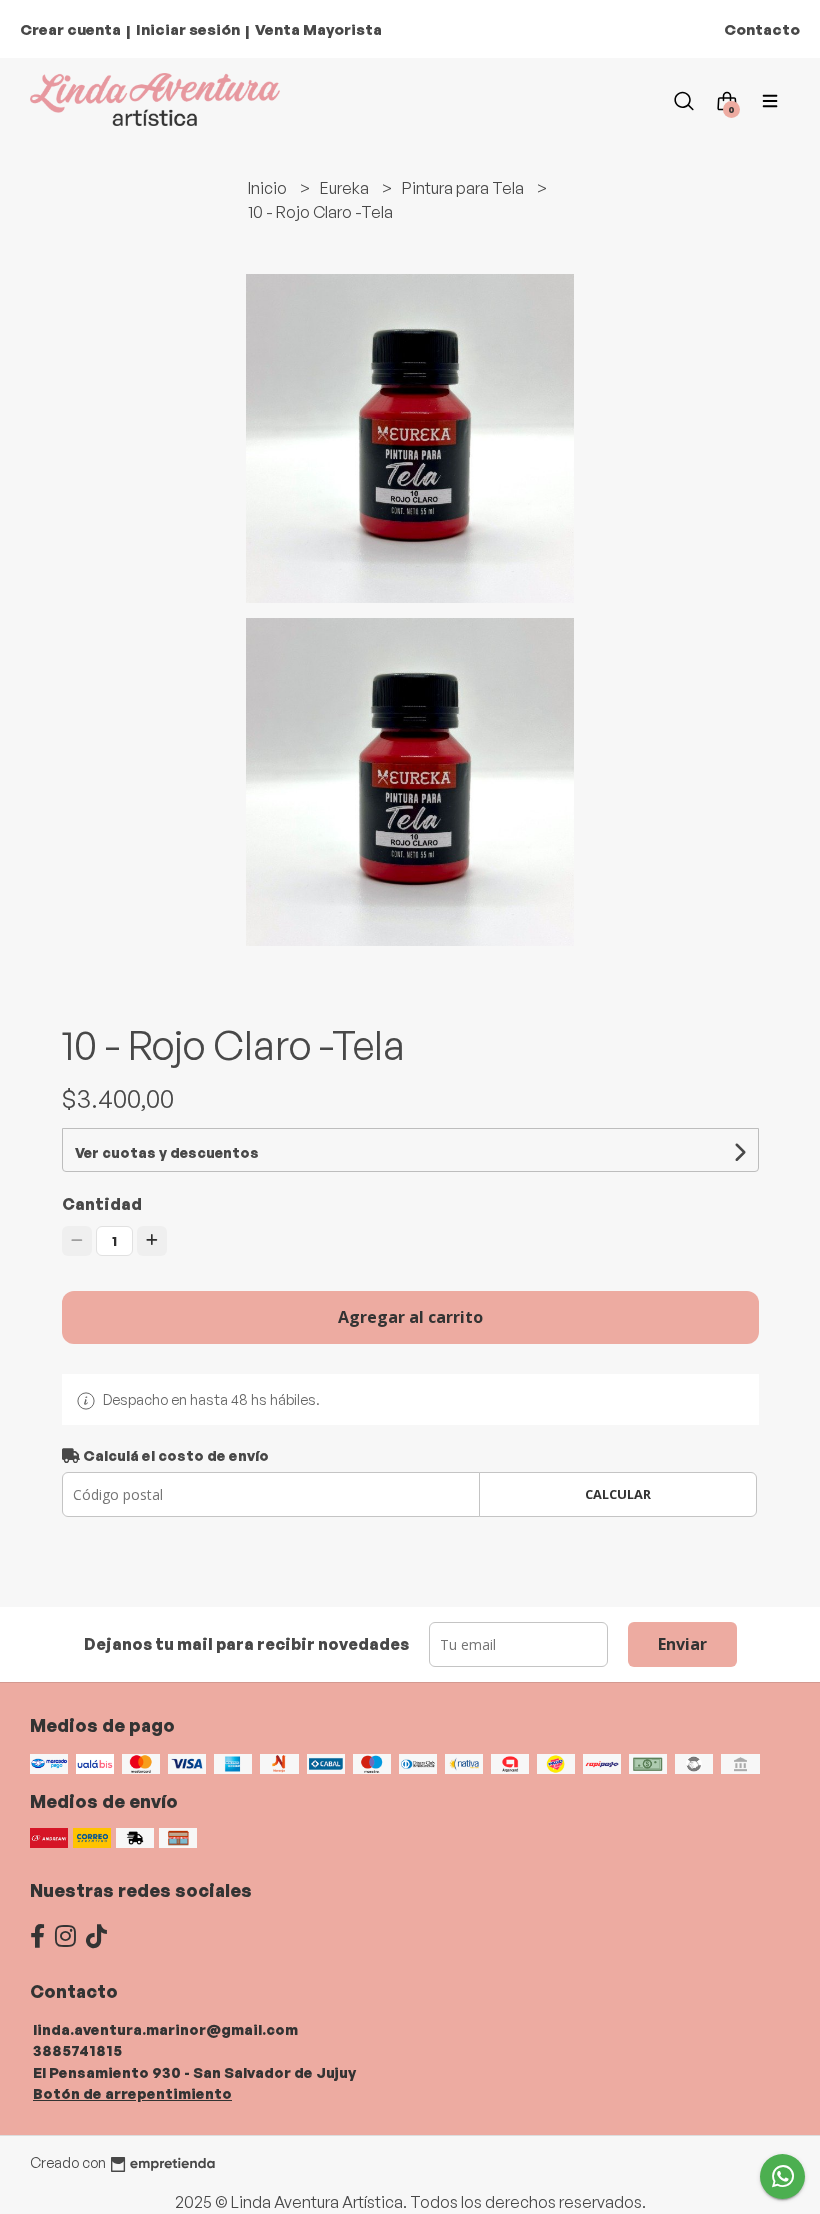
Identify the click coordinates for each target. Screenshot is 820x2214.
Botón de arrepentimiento (132, 2093)
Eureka (346, 188)
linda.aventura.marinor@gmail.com (165, 2029)
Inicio (269, 188)
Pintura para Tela (464, 188)
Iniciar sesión (188, 29)
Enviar (682, 1644)
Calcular (618, 1494)
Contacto (762, 29)
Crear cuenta (70, 29)
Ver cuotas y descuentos (167, 1152)
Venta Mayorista (318, 29)
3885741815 (77, 2050)
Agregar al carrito (410, 1317)
